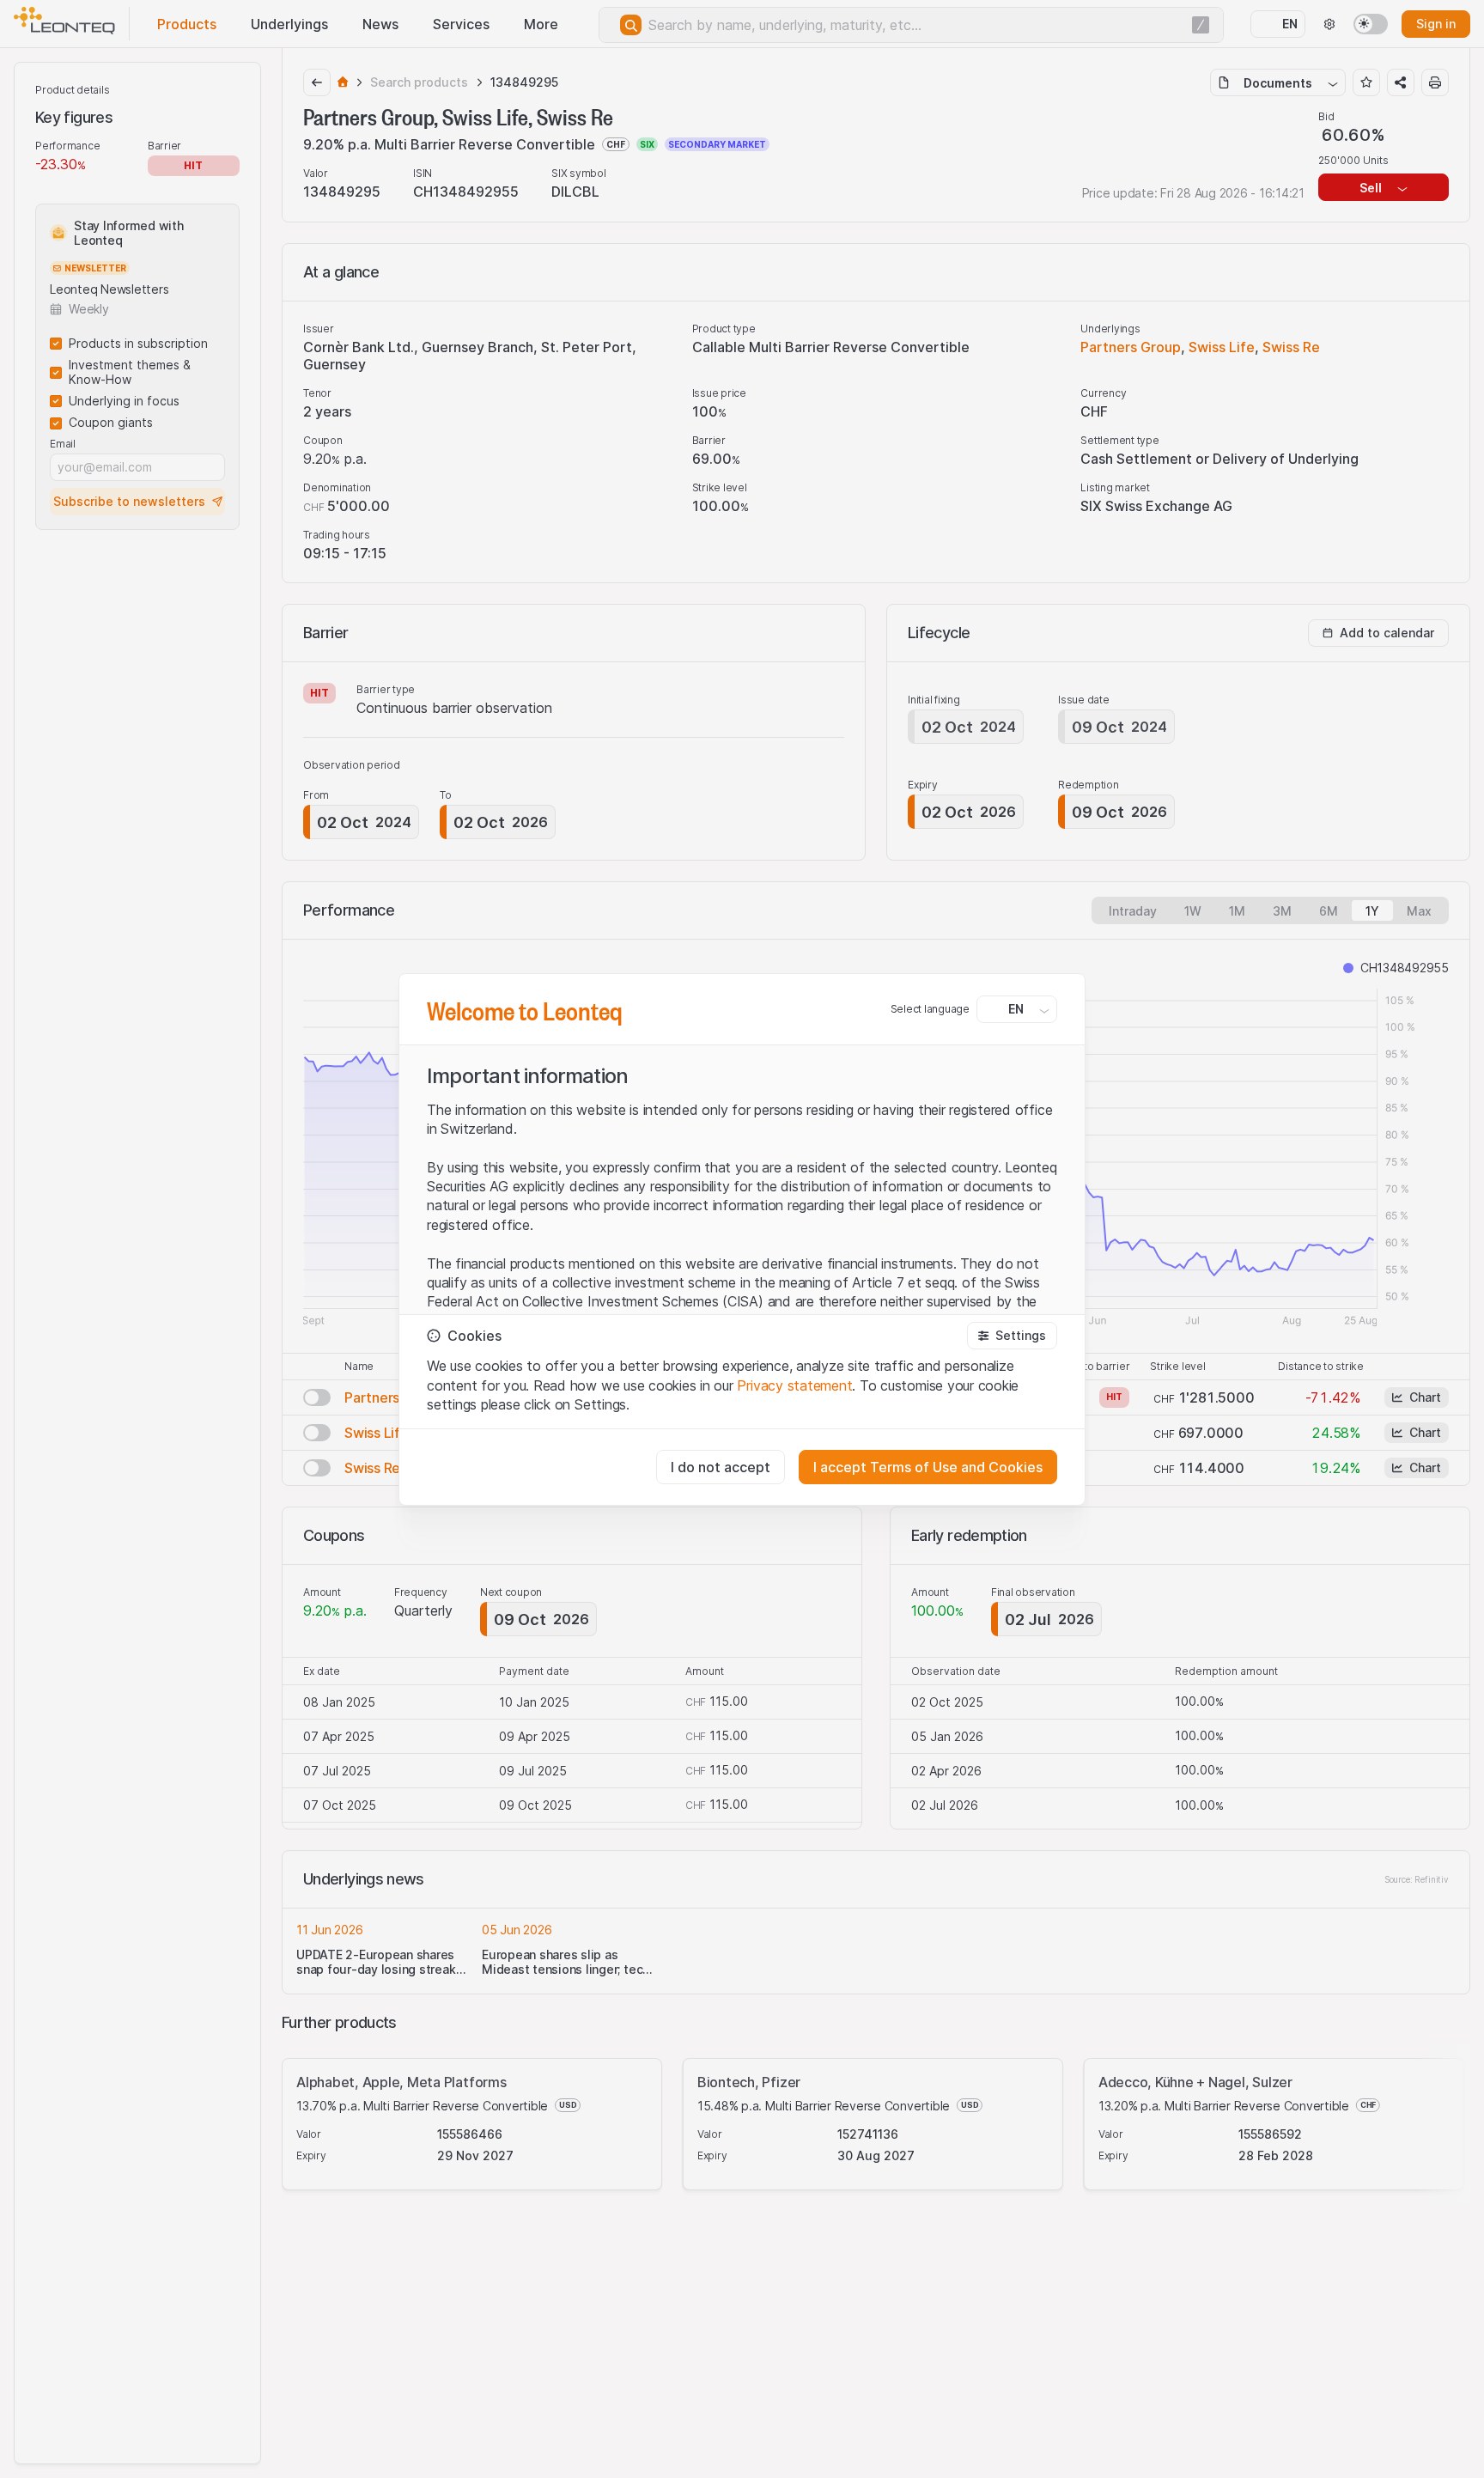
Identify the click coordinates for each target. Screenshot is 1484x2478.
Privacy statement (794, 1385)
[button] (1012, 1336)
